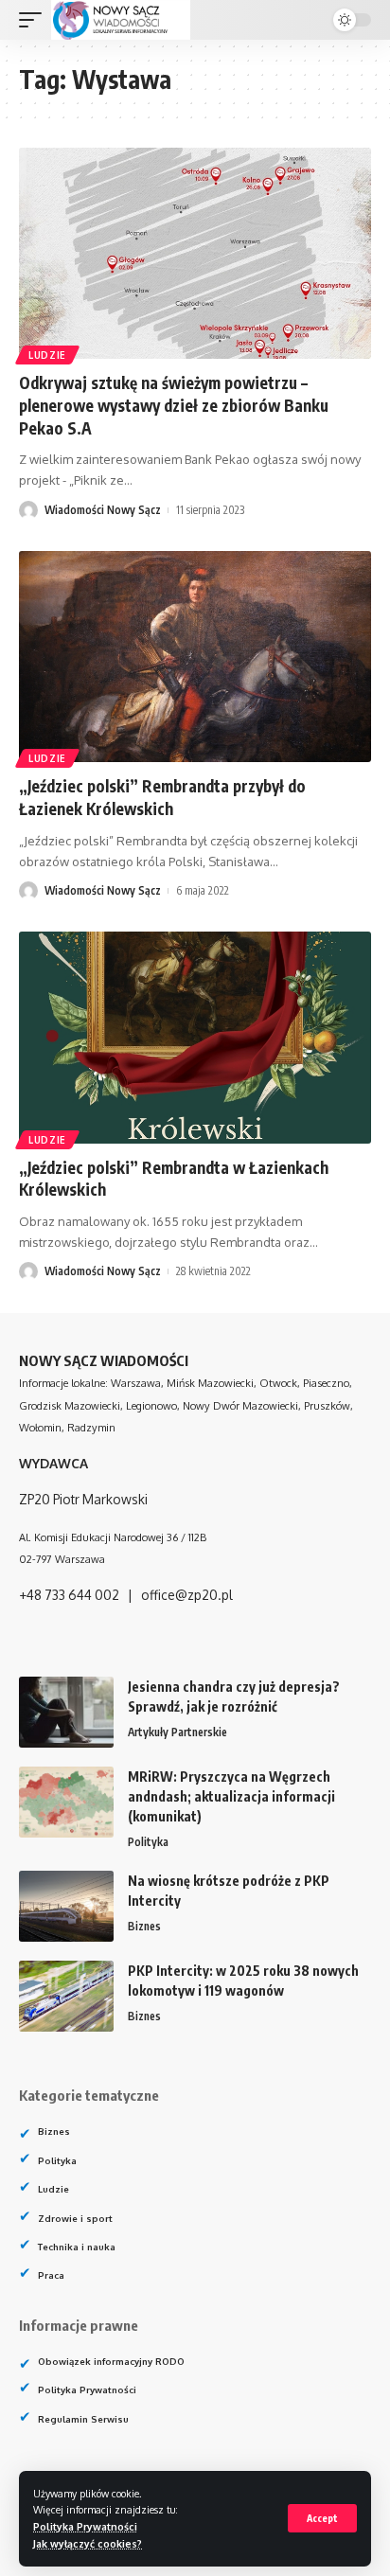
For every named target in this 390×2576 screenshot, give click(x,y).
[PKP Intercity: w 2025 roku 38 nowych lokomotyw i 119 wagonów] (66, 1996)
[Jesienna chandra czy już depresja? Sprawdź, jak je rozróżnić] (66, 1712)
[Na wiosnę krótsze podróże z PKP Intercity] (66, 1906)
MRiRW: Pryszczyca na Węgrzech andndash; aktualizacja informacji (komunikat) (231, 1796)
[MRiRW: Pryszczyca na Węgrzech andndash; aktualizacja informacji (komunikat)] (66, 1802)
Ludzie (47, 355)
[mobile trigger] (35, 20)
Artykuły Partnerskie (177, 1732)
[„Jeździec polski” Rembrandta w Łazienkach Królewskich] (195, 1037)
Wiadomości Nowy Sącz (103, 510)
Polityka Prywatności (85, 2526)
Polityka (148, 1842)
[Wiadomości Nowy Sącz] (121, 20)
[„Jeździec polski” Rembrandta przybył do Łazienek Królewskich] (195, 657)
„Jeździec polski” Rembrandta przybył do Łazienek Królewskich (162, 797)
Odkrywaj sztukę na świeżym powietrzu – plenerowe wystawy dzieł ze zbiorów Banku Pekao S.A (174, 405)
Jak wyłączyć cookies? (88, 2543)
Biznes (144, 1926)
